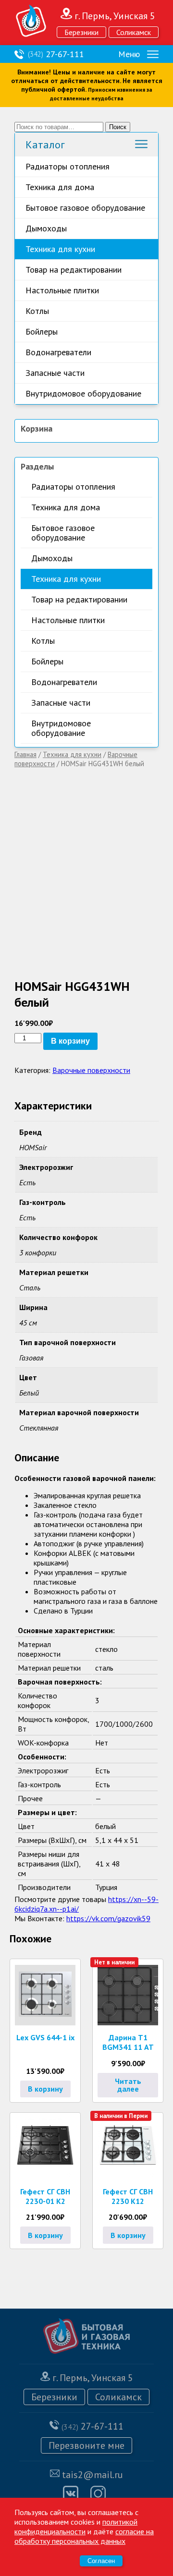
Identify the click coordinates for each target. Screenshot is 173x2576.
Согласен (101, 2561)
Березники (81, 32)
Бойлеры (42, 331)
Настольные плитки (62, 290)
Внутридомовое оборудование (83, 393)
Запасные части (55, 373)
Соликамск (134, 32)
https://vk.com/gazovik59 (108, 1918)
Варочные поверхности (91, 1070)
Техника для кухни (60, 249)
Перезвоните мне (86, 2445)
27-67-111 (56, 54)
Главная (25, 754)
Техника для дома (60, 187)
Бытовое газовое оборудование (85, 208)
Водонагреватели (58, 352)
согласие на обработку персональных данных (84, 2536)
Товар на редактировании (74, 270)
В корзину (70, 1041)
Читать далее (128, 2085)
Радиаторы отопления (68, 166)
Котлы (37, 311)
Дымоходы (46, 228)
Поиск (118, 127)
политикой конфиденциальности (76, 2527)
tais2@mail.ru (93, 2475)
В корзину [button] (45, 2089)
